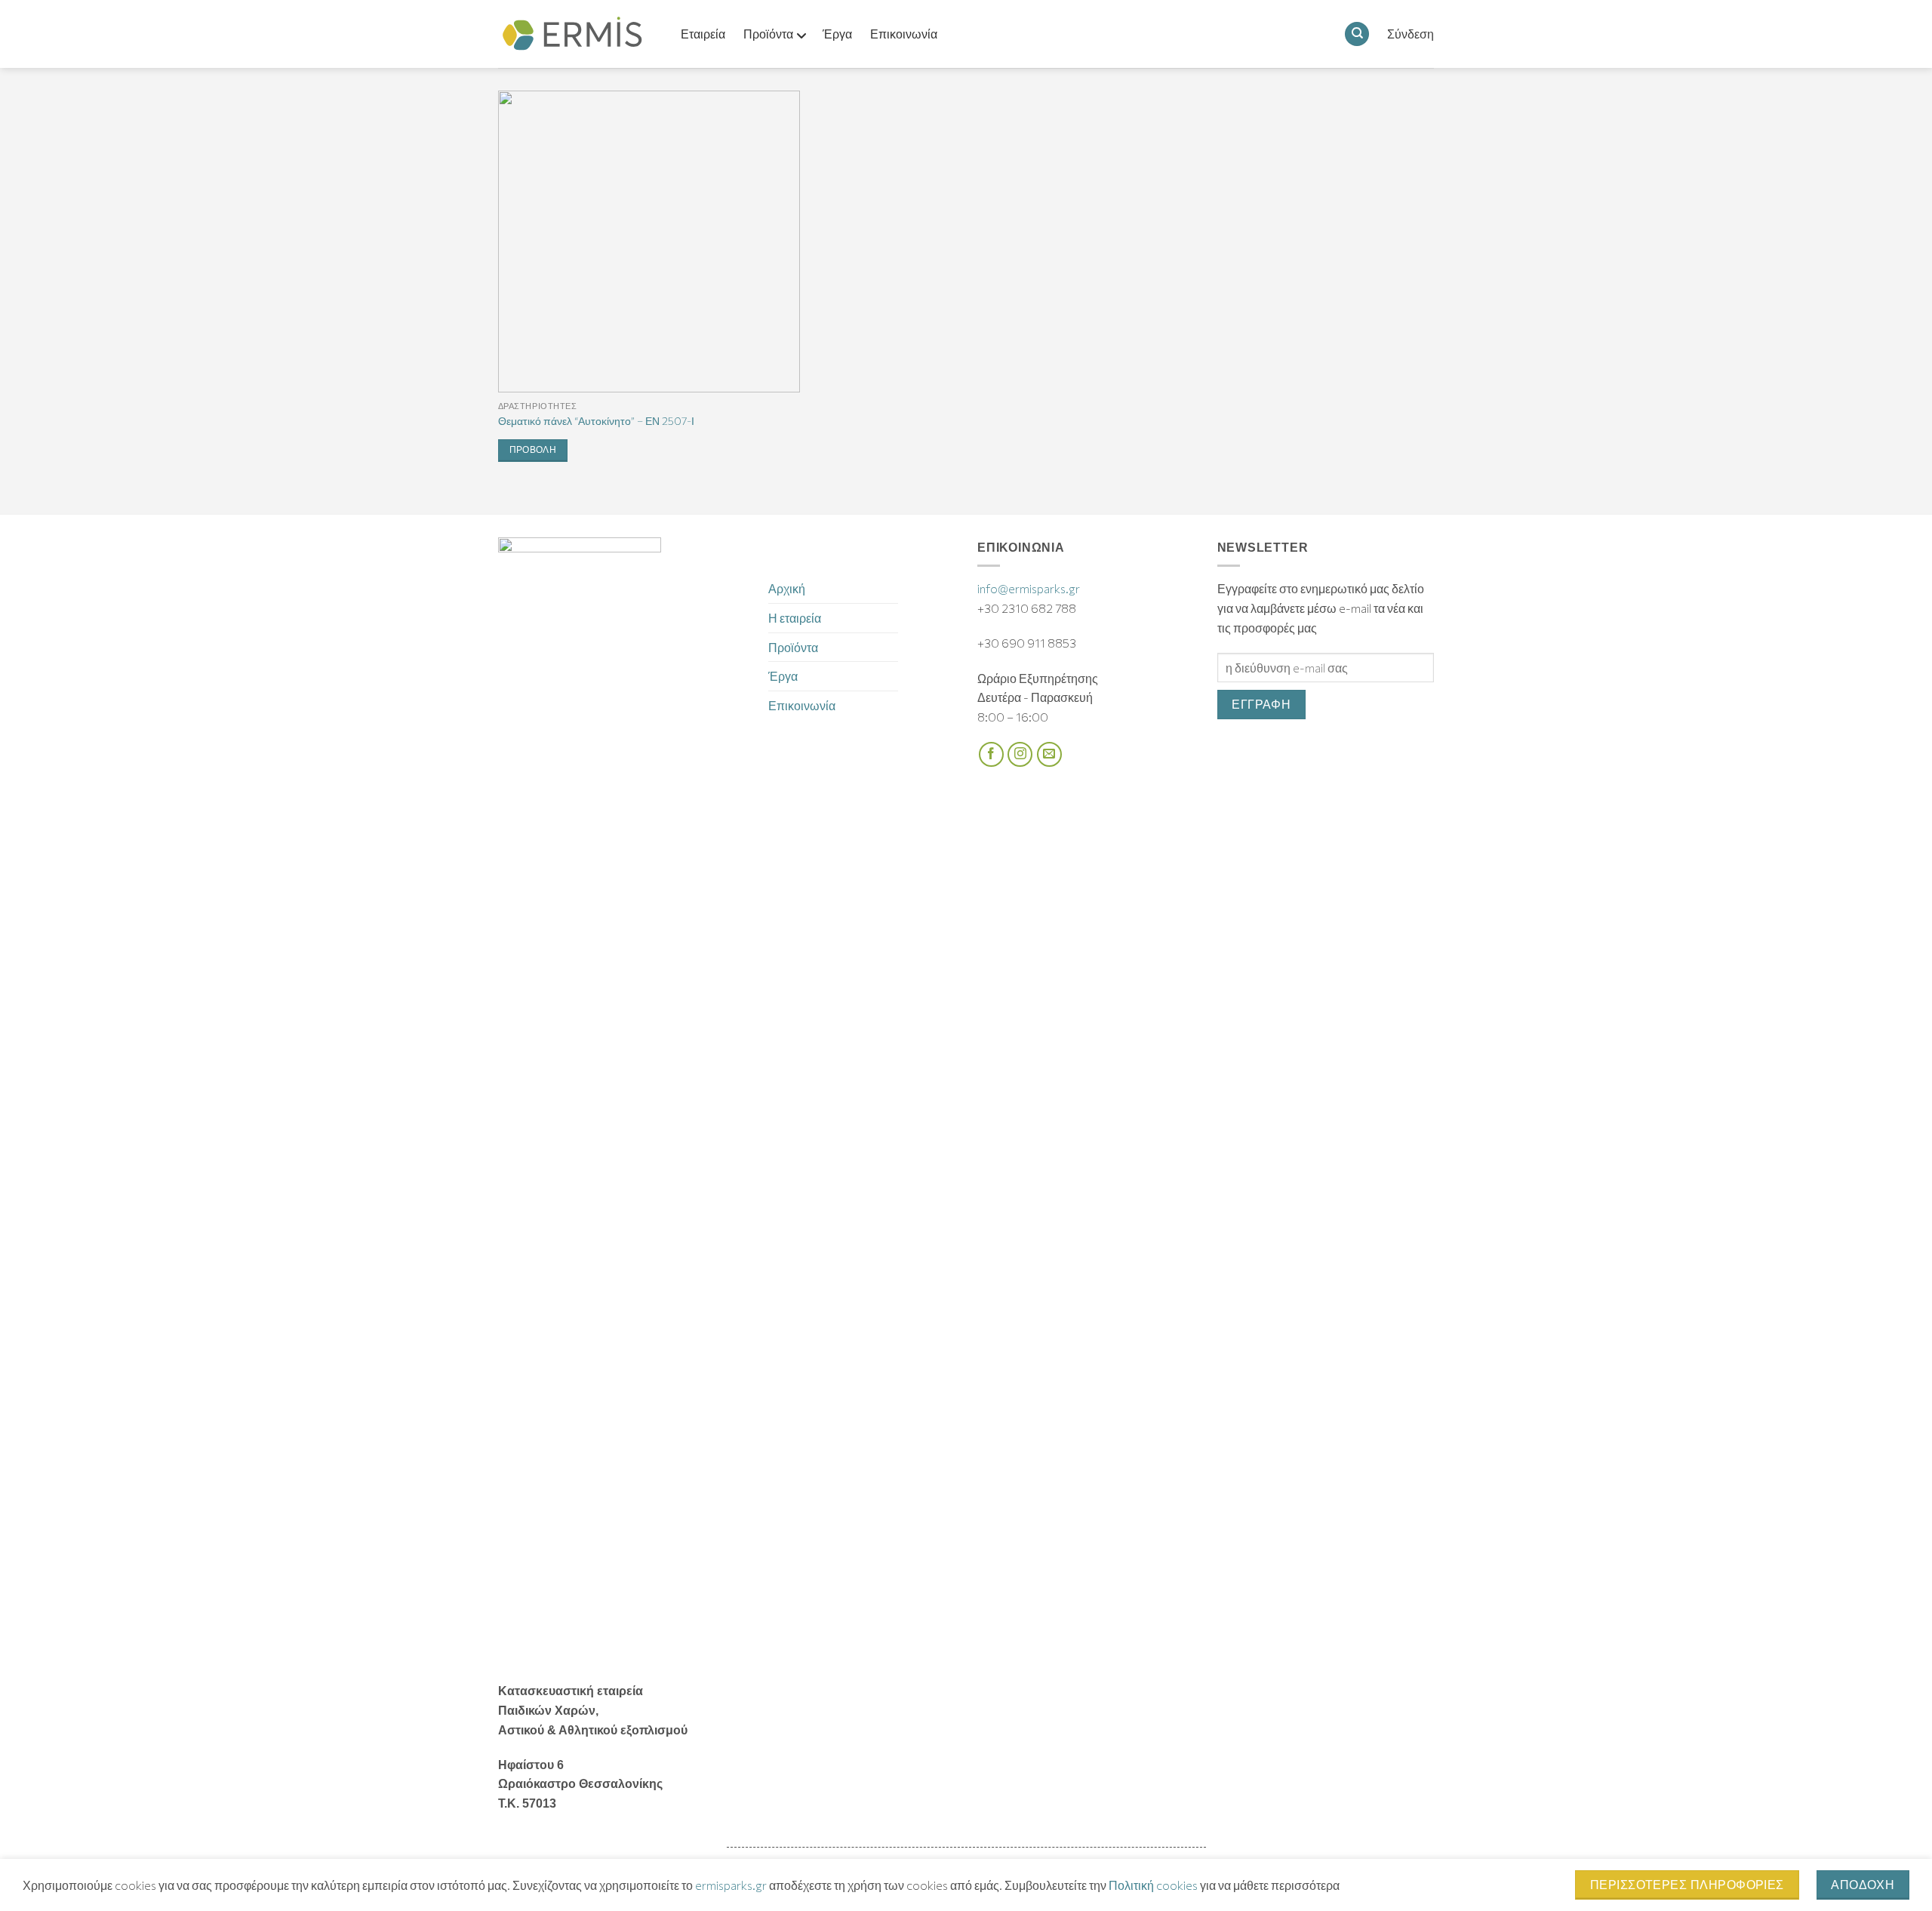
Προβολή (533, 450)
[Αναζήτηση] (1357, 34)
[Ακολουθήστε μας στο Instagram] (1020, 754)
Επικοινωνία (802, 705)
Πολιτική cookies (1153, 1885)
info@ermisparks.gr (1029, 588)
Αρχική (787, 588)
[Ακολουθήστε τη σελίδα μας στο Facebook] (991, 754)
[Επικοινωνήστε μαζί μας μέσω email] (1049, 754)
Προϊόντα (793, 647)
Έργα (783, 676)
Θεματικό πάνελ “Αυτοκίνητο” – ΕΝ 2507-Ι (596, 420)
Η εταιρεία (795, 618)
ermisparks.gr (731, 1885)
